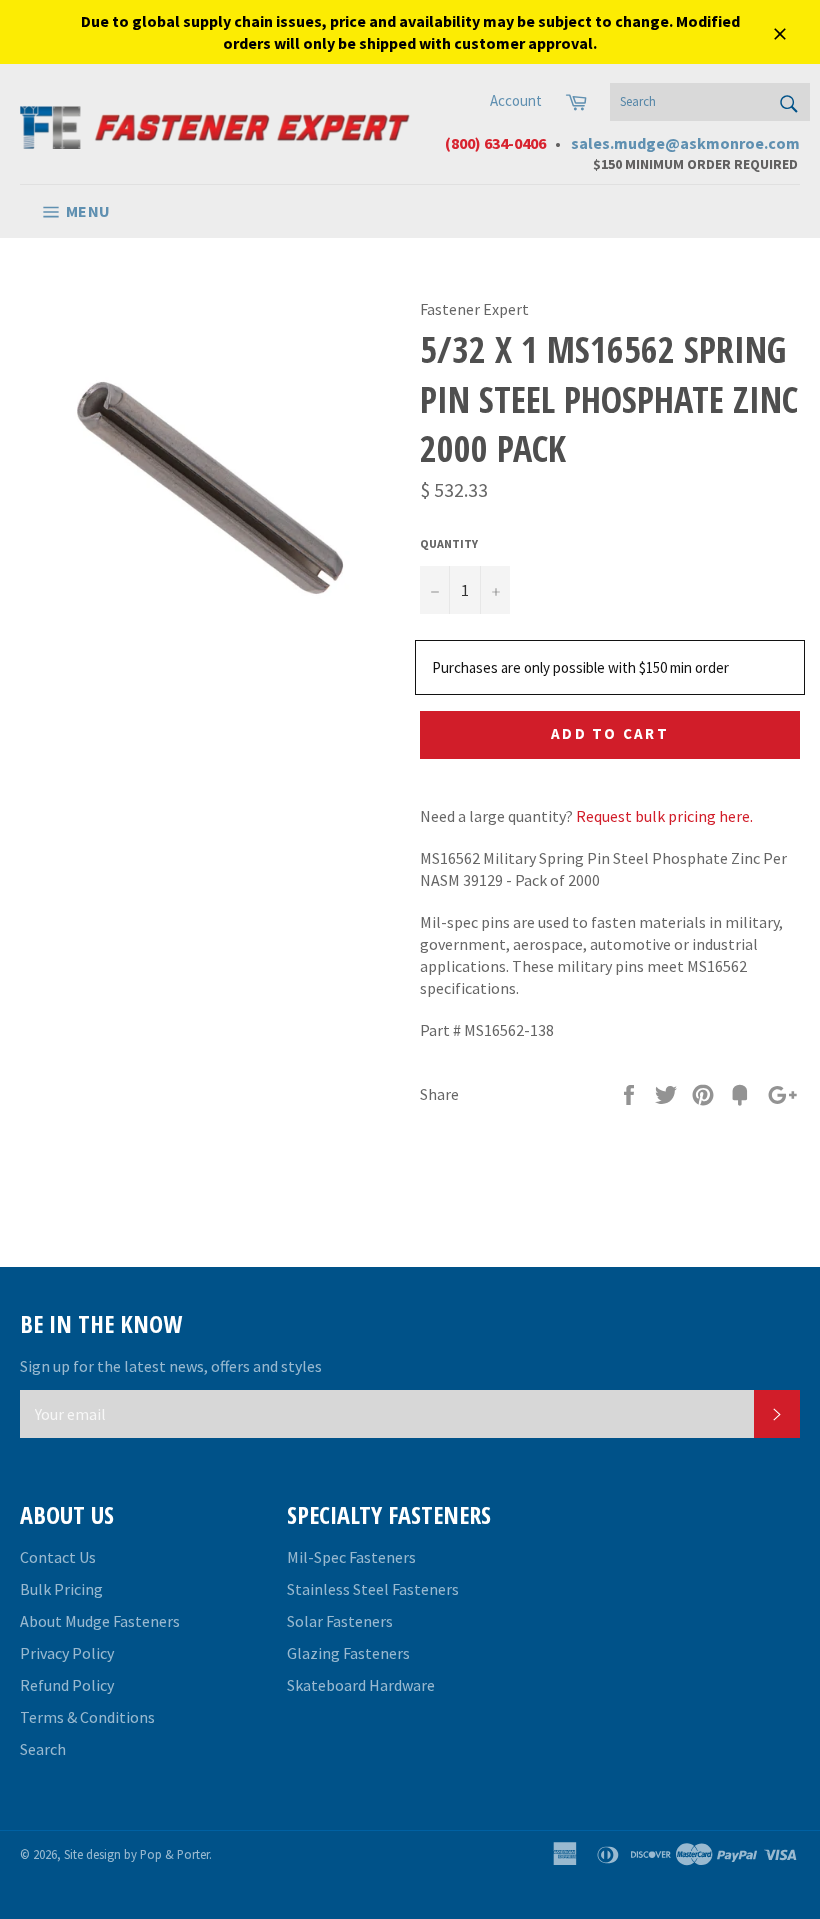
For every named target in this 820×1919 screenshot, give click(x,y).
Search (43, 1749)
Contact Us (58, 1557)
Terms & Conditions (87, 1717)
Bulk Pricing (61, 1589)
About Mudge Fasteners (100, 1621)
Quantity (449, 543)
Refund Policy (67, 1685)
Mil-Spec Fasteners (351, 1557)
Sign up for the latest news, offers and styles (171, 1366)
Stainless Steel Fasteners (373, 1589)
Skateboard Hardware (361, 1685)
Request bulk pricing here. (664, 816)
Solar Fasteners (340, 1621)
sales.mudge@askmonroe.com (685, 143)
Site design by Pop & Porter (136, 1854)
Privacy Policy (67, 1653)
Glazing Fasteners (348, 1653)
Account (516, 100)
